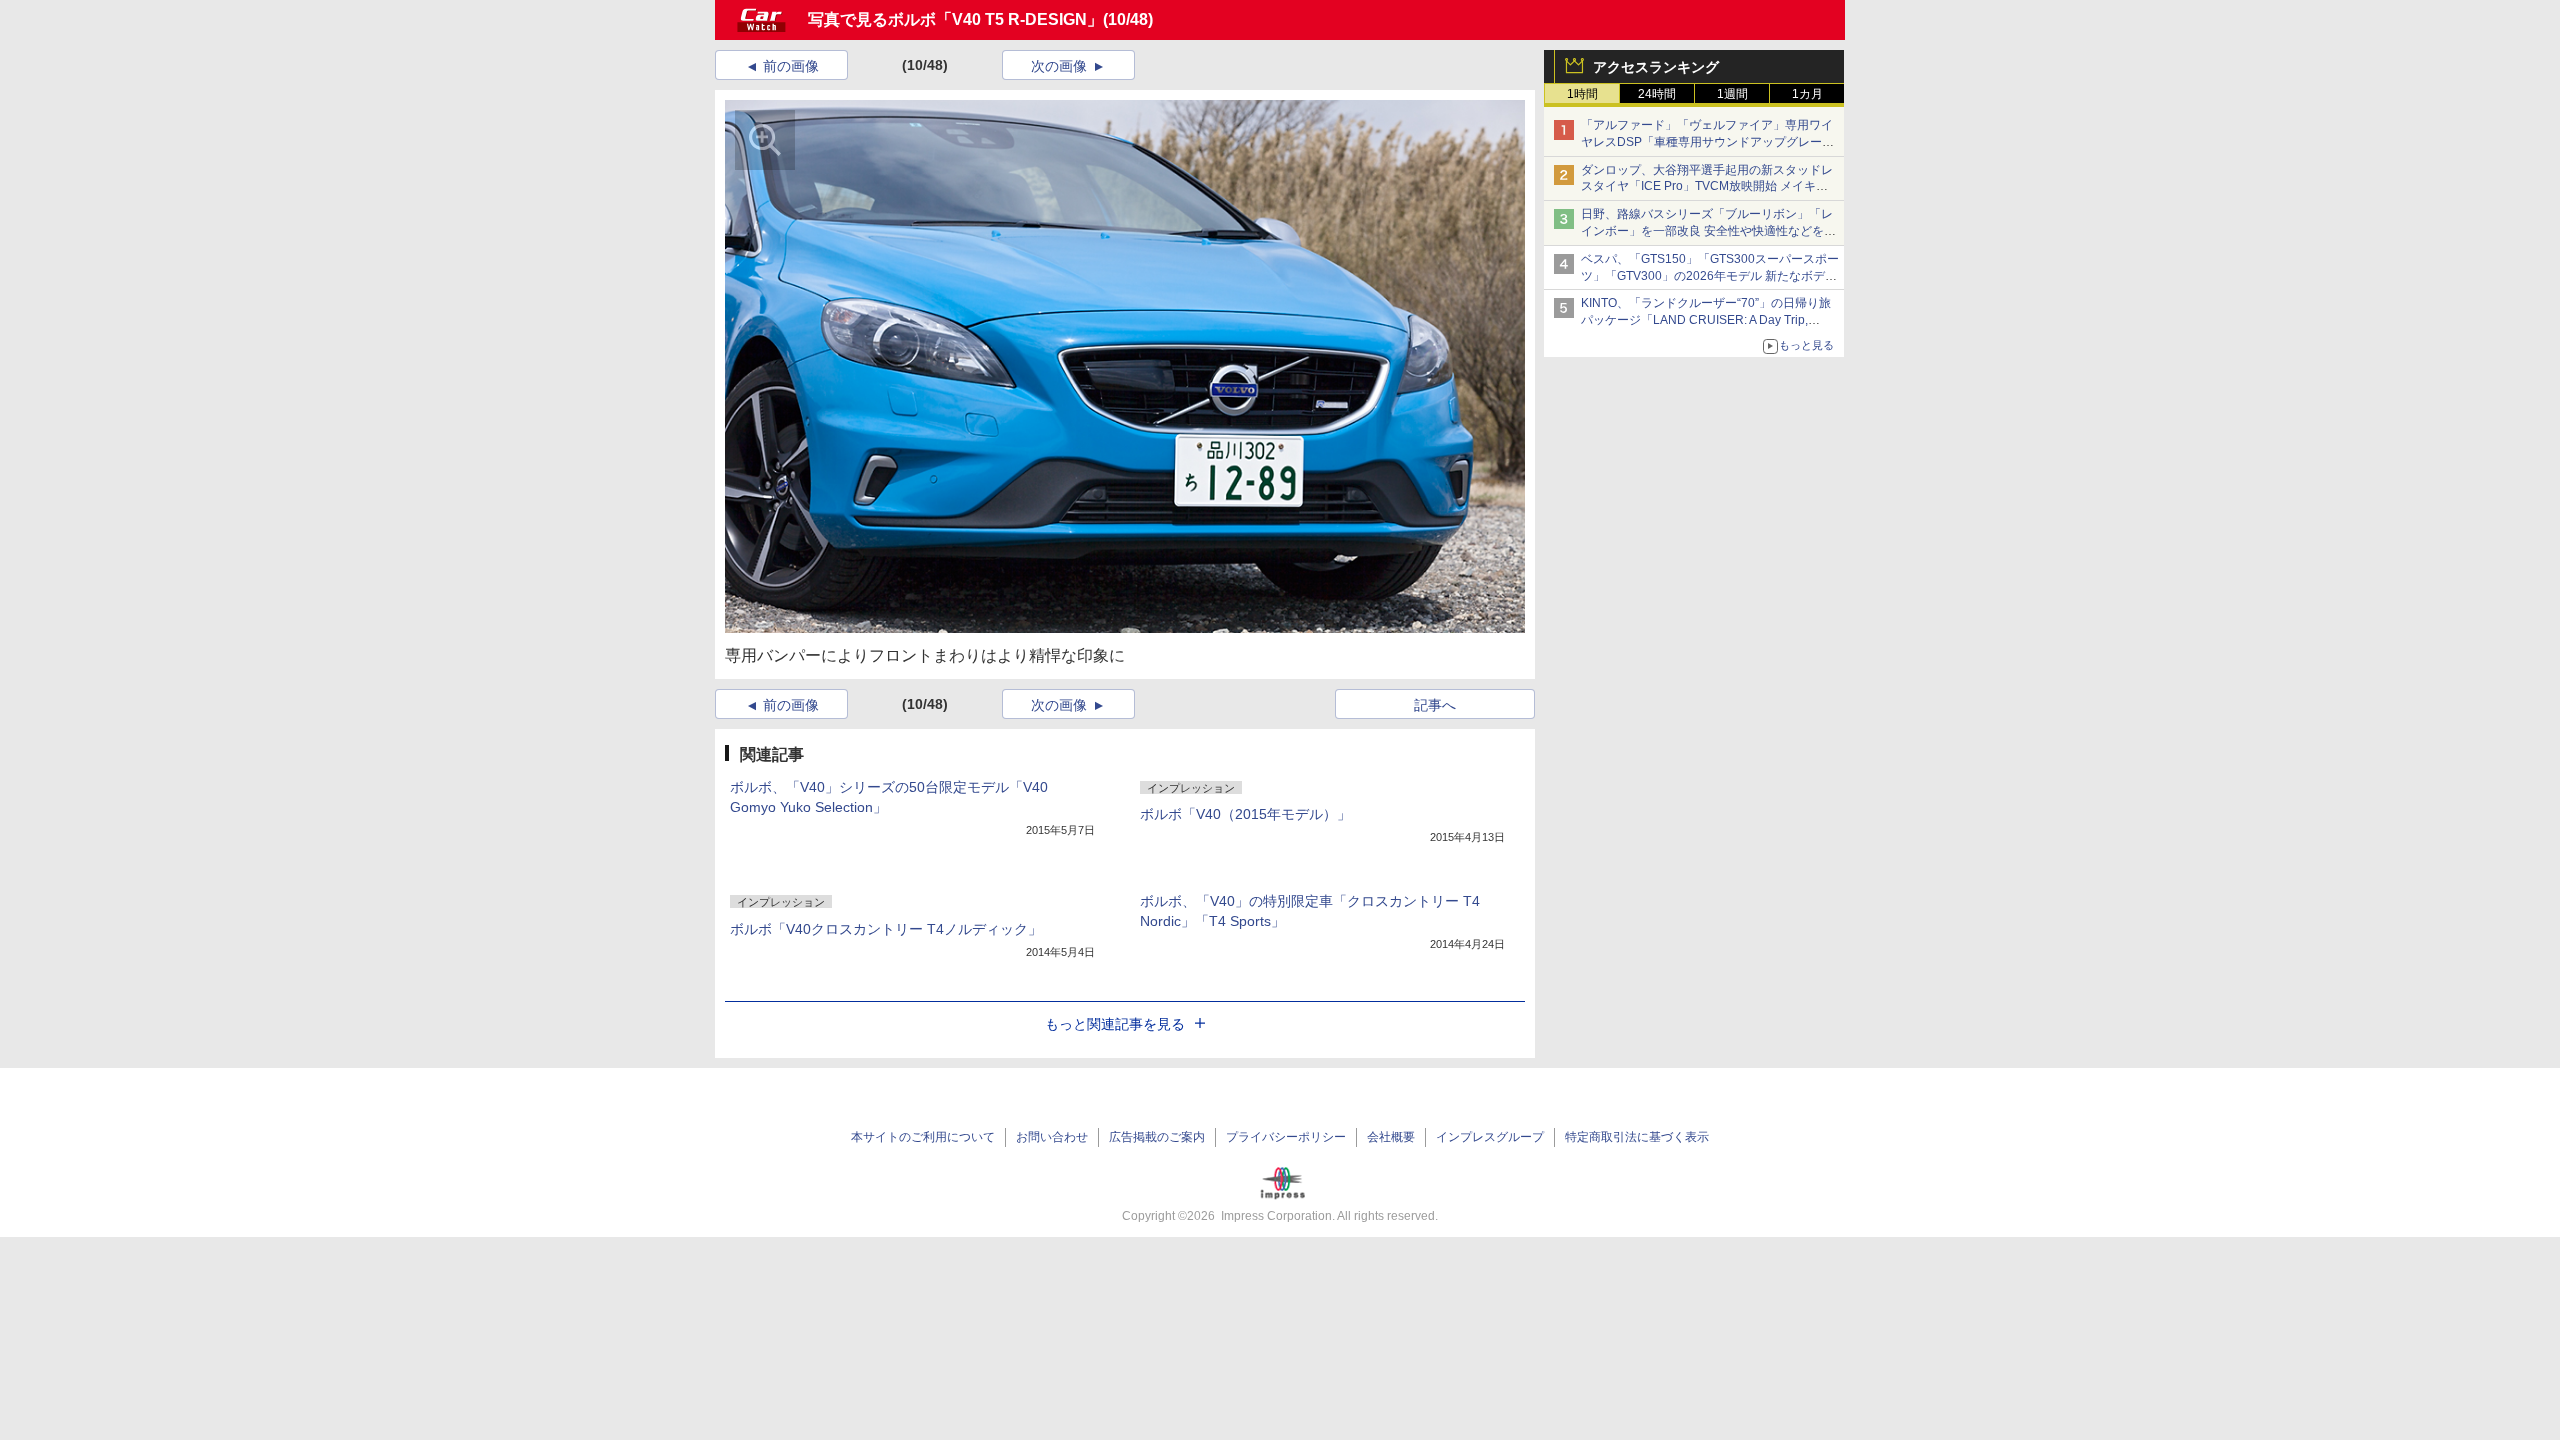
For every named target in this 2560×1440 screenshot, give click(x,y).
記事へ (1435, 705)
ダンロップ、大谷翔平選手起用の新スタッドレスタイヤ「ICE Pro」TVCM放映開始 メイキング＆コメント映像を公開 (1707, 187)
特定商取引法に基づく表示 (1637, 1137)
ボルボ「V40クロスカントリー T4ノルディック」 (886, 929)
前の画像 (791, 66)
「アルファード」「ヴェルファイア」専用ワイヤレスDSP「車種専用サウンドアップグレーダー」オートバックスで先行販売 (1707, 142)
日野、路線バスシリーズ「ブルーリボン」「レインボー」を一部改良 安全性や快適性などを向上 (1708, 231)
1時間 (1582, 94)
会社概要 (1391, 1137)
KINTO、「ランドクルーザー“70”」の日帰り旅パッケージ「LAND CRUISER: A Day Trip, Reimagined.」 (1706, 320)
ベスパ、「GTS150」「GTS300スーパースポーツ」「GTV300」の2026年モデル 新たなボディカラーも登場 (1710, 276)
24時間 (1657, 94)
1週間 (1732, 94)
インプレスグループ (1490, 1137)
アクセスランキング (1656, 67)
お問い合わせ (1052, 1137)
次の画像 (1059, 66)
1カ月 (1807, 94)
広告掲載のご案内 (1157, 1137)
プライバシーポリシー (1286, 1137)
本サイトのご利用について (923, 1137)
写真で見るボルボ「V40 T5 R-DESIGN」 (955, 19)
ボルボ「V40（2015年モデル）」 (1245, 814)
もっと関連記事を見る (1115, 1024)
